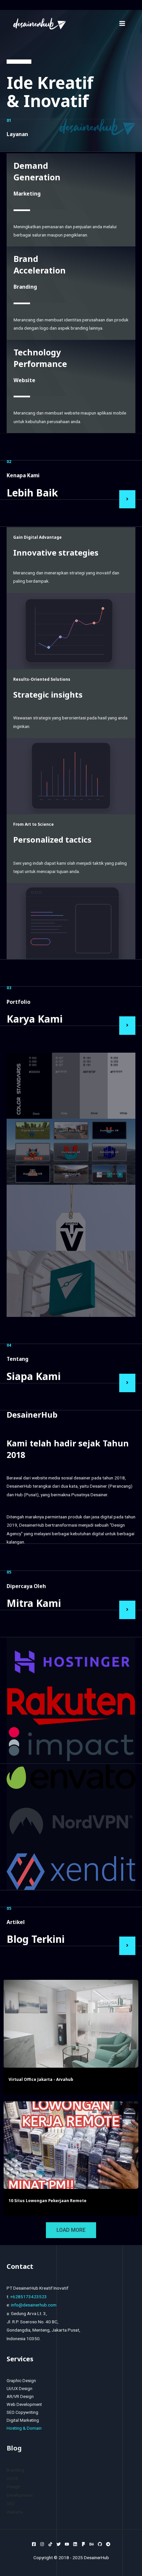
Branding (15, 2470)
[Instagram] (42, 2544)
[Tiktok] (50, 2544)
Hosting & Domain (24, 2428)
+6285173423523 (29, 2297)
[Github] (100, 2544)
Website (15, 2512)
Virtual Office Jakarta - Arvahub (41, 2079)
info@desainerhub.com (34, 2305)
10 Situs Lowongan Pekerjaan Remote (48, 2200)
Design (13, 2486)
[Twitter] (59, 2544)
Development (20, 2495)
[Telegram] (108, 2544)
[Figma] (83, 2544)
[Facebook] (34, 2544)
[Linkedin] (75, 2544)
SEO (11, 2503)
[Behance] (92, 2544)
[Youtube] (67, 2544)
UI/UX (13, 2478)
